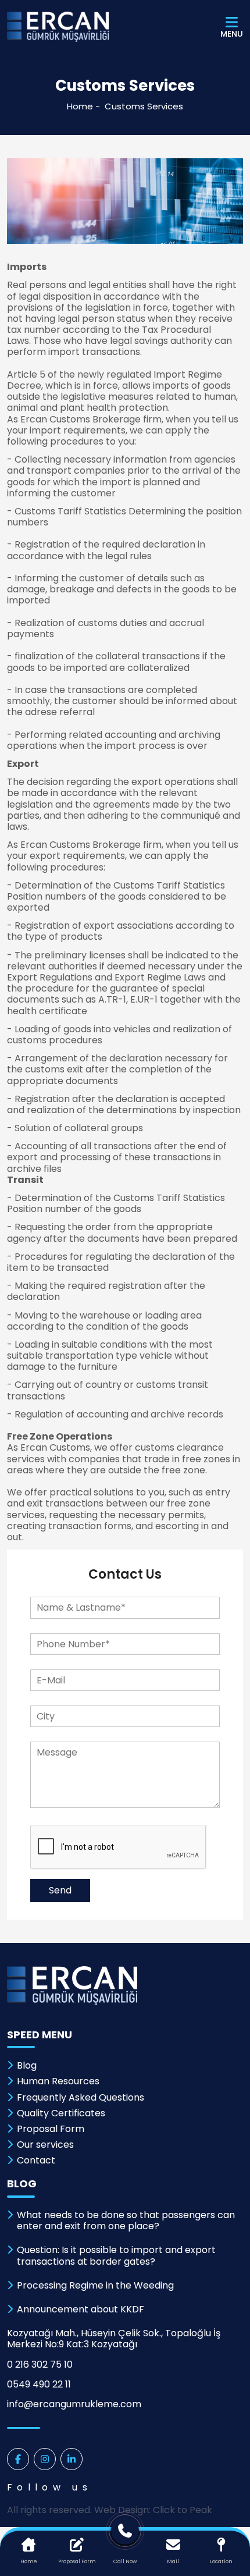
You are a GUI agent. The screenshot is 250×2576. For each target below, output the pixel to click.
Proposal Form (51, 2129)
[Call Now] (125, 2534)
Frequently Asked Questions (81, 2097)
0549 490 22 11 (39, 2384)
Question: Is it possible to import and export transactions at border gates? (116, 2255)
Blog (27, 2065)
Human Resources (58, 2081)
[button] (125, 1431)
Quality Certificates (61, 2113)
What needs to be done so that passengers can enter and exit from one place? (126, 2220)
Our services (45, 2145)
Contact (36, 2160)
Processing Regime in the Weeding (95, 2285)
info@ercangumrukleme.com (74, 2404)
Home (80, 106)
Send (60, 1890)
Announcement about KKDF (81, 2309)
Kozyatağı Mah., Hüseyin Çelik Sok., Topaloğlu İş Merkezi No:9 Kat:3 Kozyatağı (114, 2339)
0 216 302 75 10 (40, 2364)
